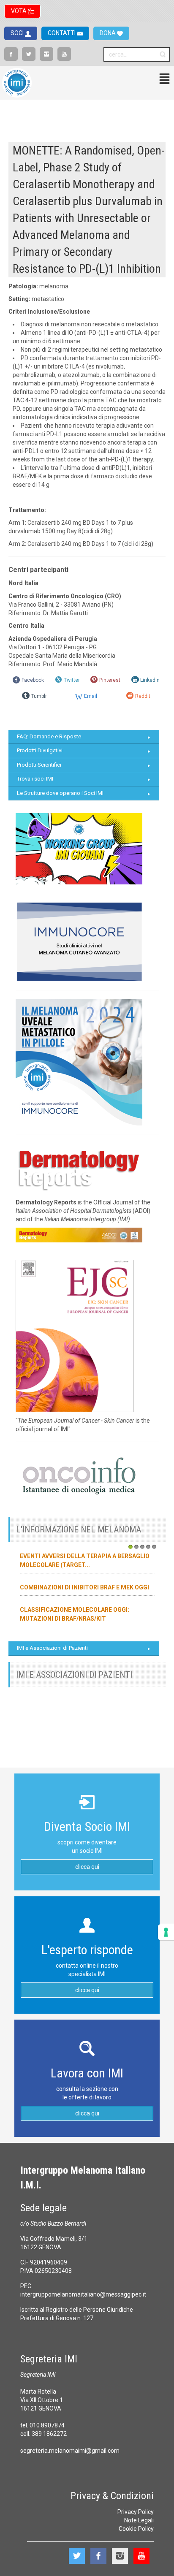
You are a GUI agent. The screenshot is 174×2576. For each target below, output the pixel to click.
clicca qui (87, 1867)
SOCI (18, 33)
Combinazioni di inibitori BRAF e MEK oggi (84, 1587)
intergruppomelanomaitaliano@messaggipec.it (83, 2294)
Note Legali (139, 2520)
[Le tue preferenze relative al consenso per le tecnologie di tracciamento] (166, 1932)
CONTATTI (62, 33)
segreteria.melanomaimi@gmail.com (70, 2451)
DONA (108, 33)
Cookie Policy (136, 2529)
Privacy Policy (136, 2512)
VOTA (19, 11)
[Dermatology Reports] (79, 1168)
